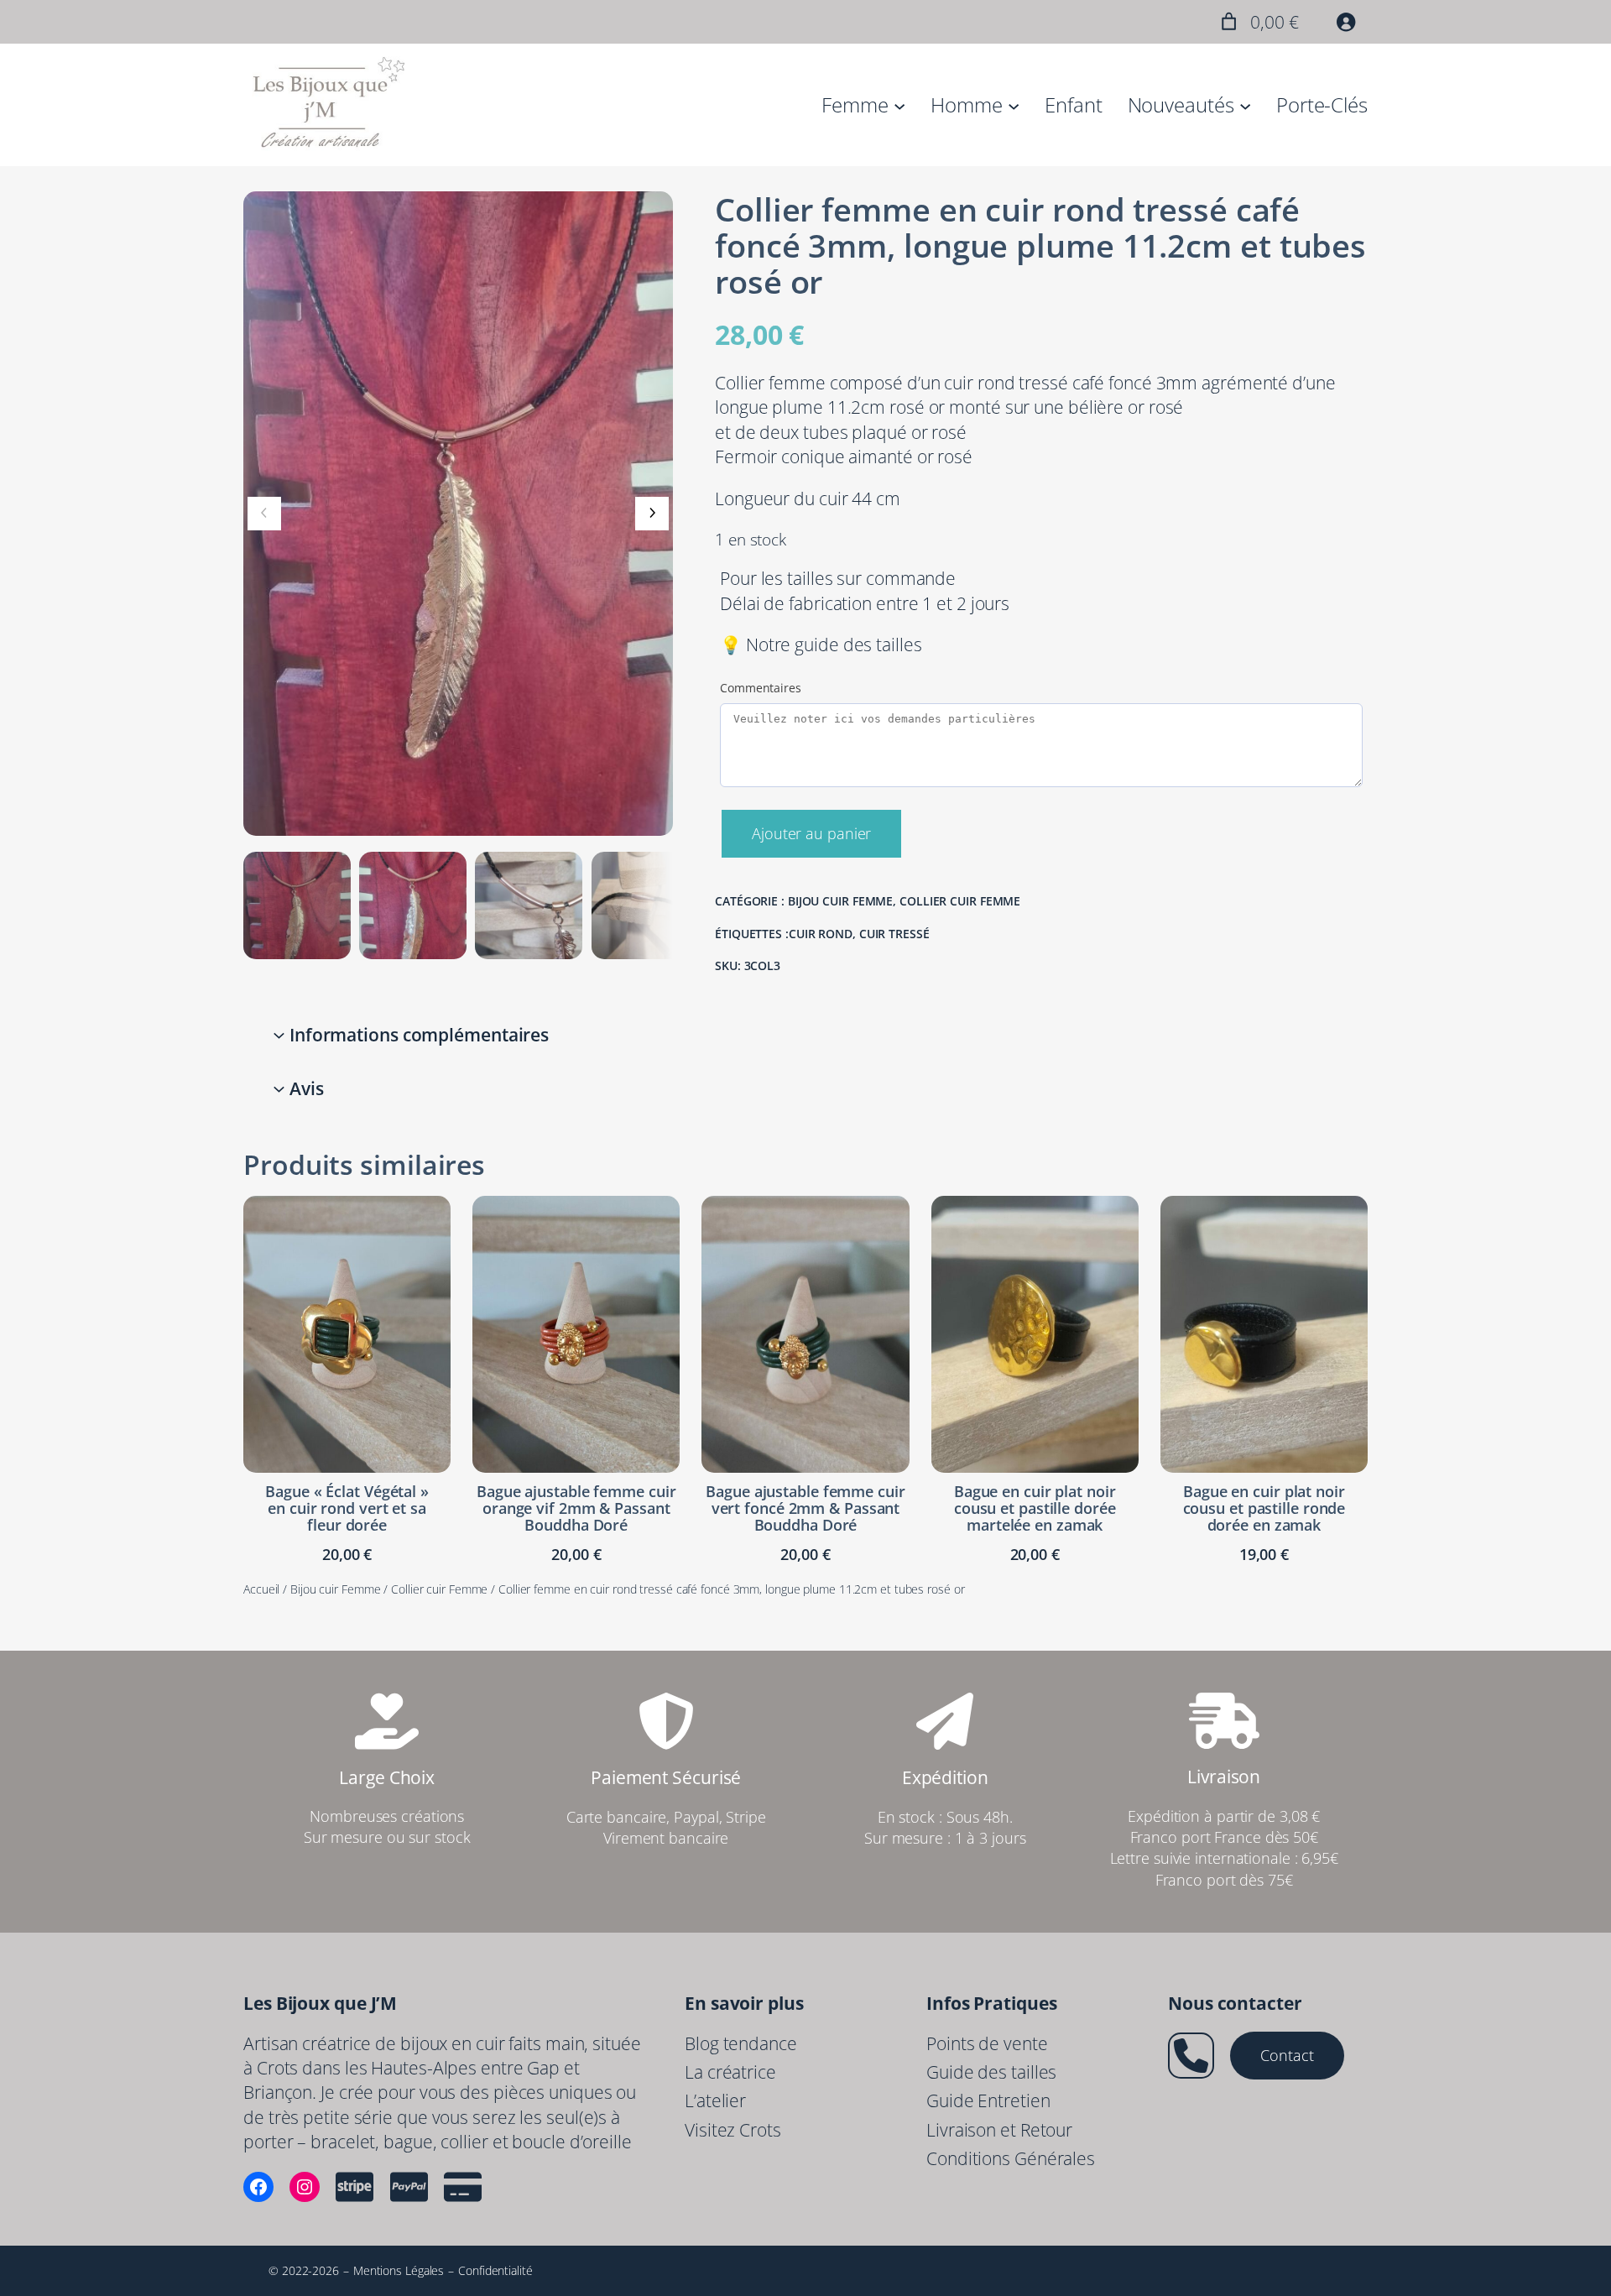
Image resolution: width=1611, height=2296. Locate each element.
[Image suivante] (652, 514)
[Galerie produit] (458, 514)
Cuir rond (821, 934)
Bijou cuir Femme (840, 901)
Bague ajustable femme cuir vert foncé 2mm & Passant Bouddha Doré (805, 1508)
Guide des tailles (991, 2072)
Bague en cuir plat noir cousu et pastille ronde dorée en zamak (1264, 1508)
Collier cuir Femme (960, 901)
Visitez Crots (733, 2130)
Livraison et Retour (999, 2130)
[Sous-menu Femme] (899, 105)
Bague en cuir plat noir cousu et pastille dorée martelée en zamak (1035, 1508)
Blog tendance (741, 2043)
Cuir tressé (894, 934)
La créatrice (730, 2072)
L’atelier (715, 2100)
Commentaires (761, 688)
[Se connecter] (1346, 22)
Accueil (261, 1589)
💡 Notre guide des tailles (821, 644)
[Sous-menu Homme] (1014, 105)
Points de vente (987, 2043)
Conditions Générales (1011, 2158)
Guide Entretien (988, 2100)
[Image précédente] (264, 514)
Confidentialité (495, 2270)
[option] (413, 905)
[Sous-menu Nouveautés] (1245, 105)
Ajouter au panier (811, 833)
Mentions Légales (399, 2270)
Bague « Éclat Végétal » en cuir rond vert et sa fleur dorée (347, 1508)
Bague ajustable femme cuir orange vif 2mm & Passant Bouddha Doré (576, 1508)
